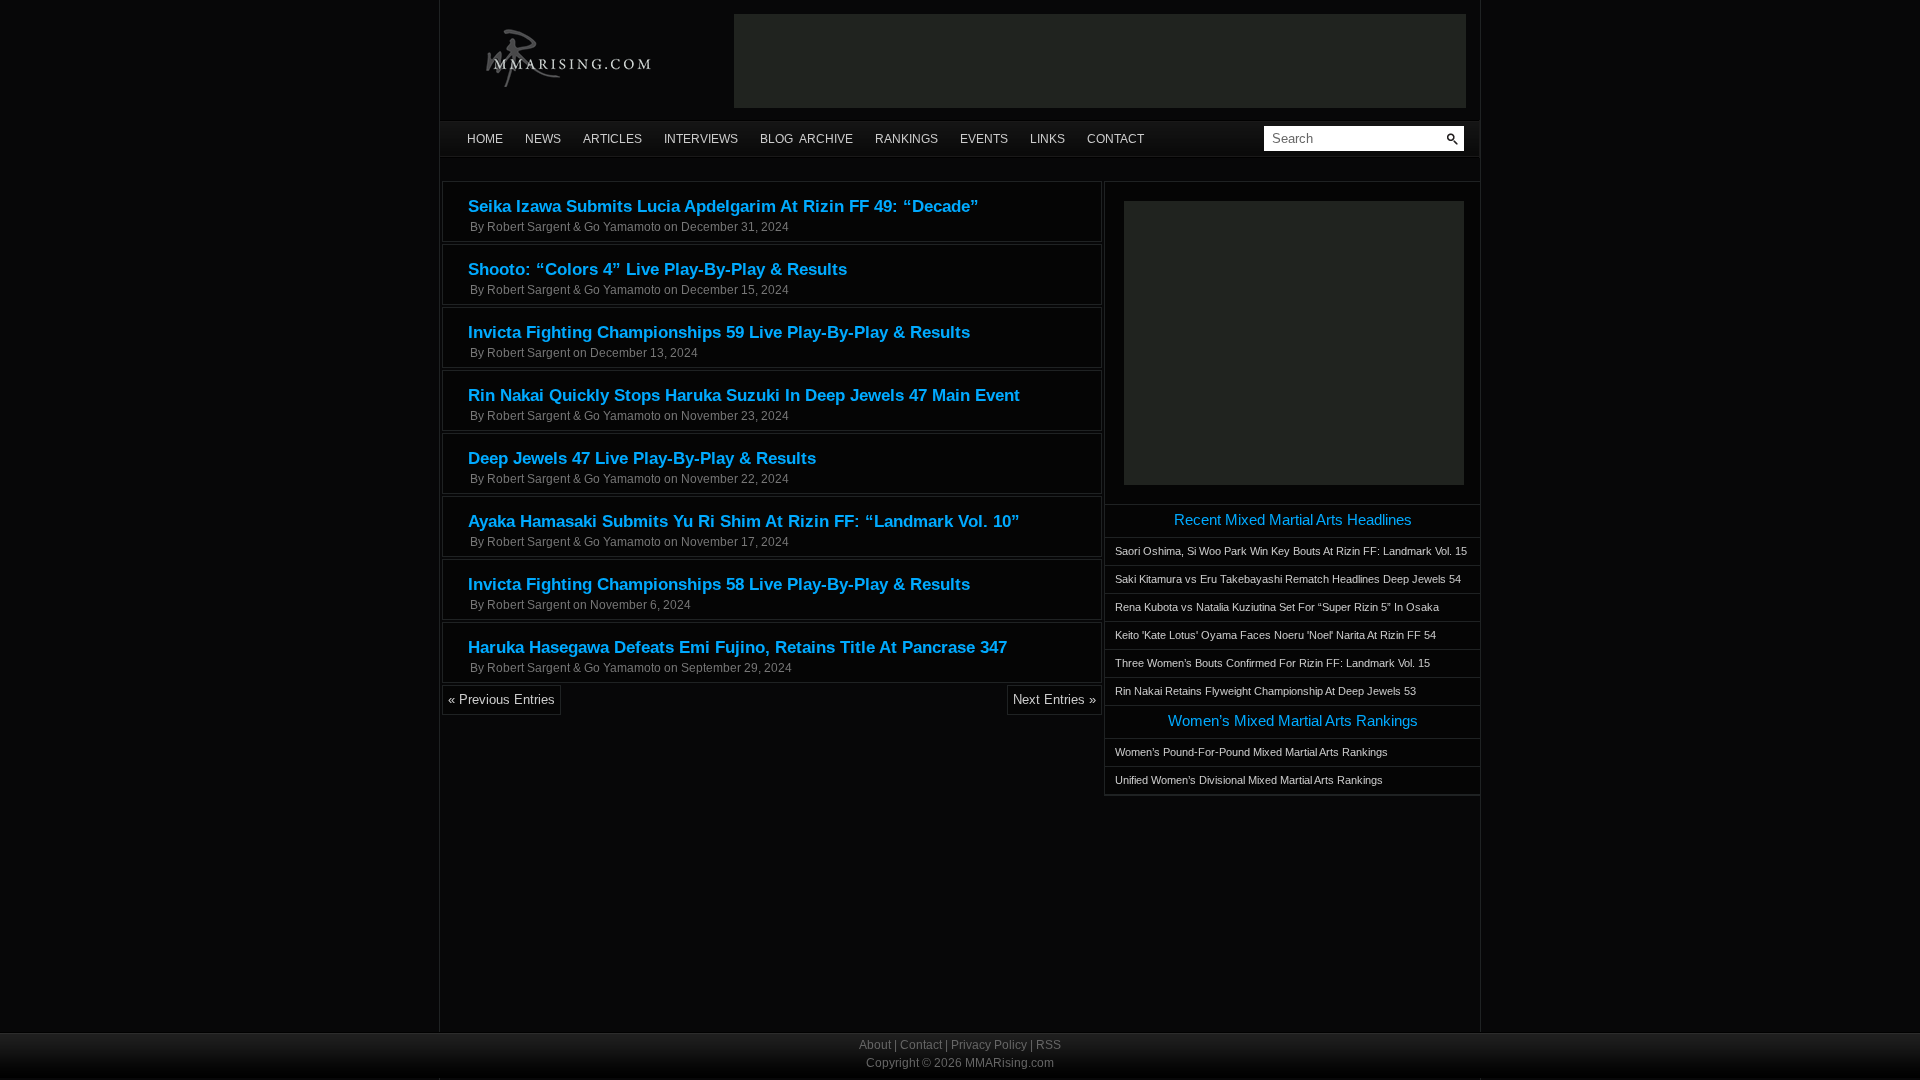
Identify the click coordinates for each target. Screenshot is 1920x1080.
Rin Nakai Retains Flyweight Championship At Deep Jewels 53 (1265, 691)
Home (485, 139)
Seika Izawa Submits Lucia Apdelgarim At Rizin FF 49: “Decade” (723, 206)
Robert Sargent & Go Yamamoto (574, 227)
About (875, 1045)
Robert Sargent (528, 353)
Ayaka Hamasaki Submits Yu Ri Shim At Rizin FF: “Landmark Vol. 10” (744, 521)
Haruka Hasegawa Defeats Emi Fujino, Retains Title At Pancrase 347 (737, 647)
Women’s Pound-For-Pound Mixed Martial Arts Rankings (1251, 752)
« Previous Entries (501, 699)
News (543, 139)
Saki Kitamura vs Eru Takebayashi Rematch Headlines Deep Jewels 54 (1288, 579)
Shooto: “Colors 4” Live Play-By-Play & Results (657, 269)
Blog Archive (806, 139)
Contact (1115, 139)
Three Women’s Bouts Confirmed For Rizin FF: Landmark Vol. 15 (1272, 663)
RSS (1048, 1045)
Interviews (701, 139)
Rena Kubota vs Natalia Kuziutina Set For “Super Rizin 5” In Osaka (1277, 607)
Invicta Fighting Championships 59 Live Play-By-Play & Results (719, 332)
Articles (612, 139)
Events (984, 139)
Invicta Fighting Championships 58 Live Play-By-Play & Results (719, 584)
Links (1047, 139)
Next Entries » (1054, 699)
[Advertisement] (1100, 61)
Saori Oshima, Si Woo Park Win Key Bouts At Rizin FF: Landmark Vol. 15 (1291, 551)
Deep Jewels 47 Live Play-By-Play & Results (642, 458)
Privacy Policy (989, 1045)
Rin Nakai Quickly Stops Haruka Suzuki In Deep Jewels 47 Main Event (744, 395)
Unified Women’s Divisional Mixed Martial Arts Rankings (1249, 780)
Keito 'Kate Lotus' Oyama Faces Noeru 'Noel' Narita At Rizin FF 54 (1275, 635)
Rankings (906, 139)
